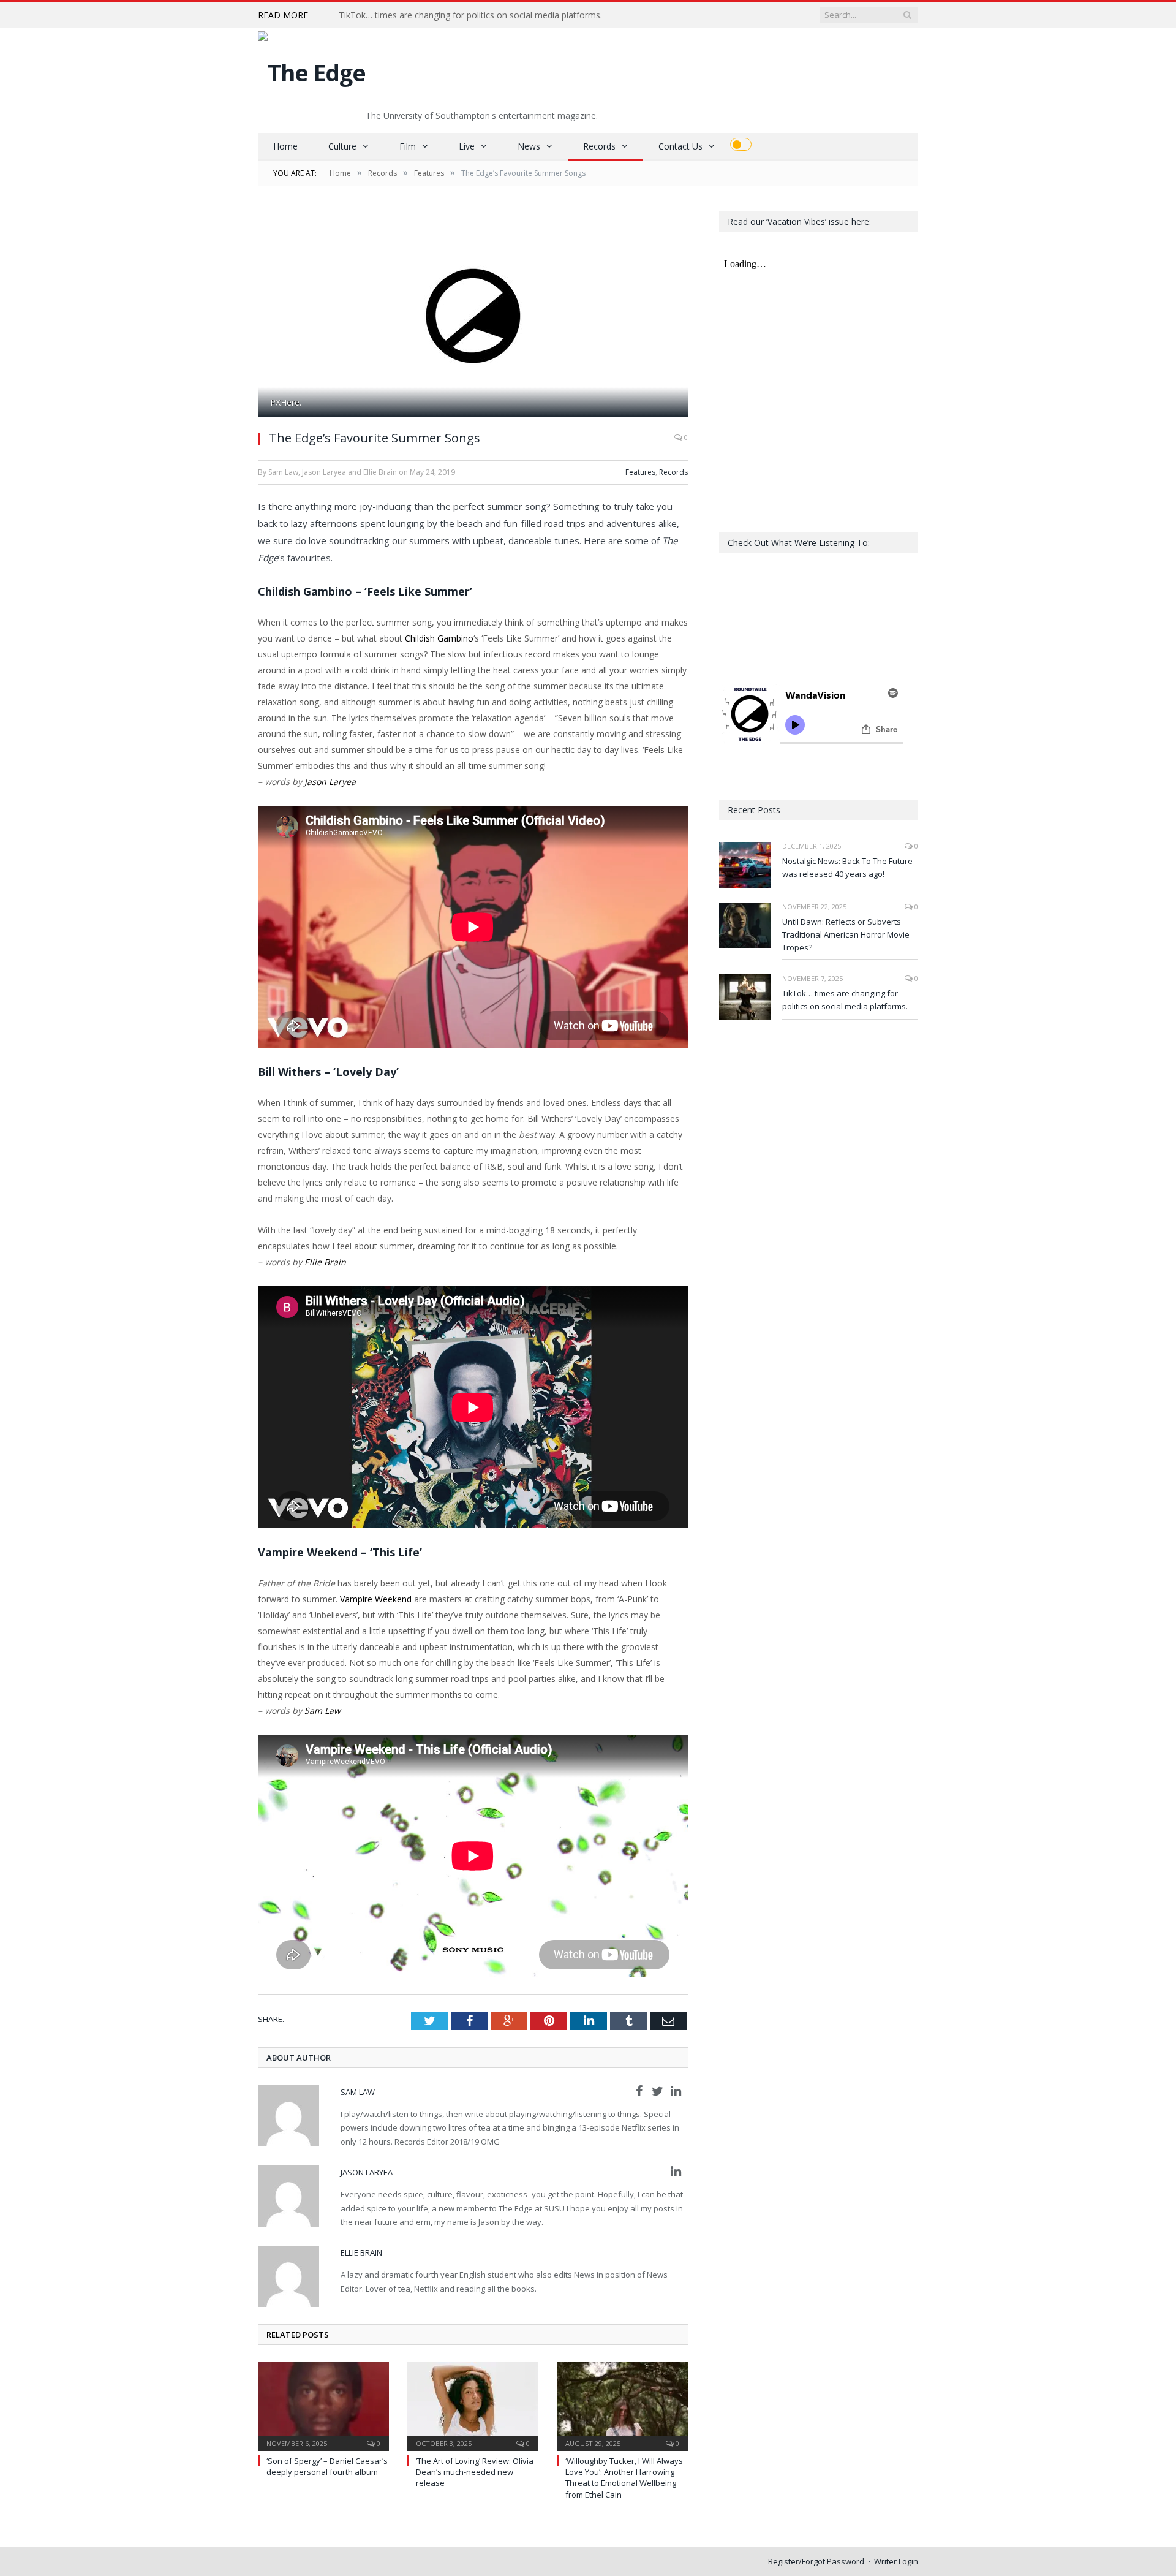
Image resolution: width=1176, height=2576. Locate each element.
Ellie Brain (325, 1262)
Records (599, 146)
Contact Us (680, 146)
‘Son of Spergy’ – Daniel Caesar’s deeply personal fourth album (327, 2466)
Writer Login (896, 2561)
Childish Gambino (439, 638)
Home (285, 146)
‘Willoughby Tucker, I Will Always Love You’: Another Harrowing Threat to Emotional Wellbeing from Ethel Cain (624, 2478)
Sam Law (322, 1710)
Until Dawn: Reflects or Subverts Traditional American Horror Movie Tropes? (846, 934)
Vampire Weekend (376, 1599)
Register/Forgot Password (816, 2561)
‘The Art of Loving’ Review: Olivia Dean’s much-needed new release (475, 2472)
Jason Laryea (330, 782)
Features (640, 472)
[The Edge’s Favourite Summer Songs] (473, 316)
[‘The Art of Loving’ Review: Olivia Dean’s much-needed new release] (473, 2405)
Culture (342, 146)
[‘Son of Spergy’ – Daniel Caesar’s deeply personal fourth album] (323, 2405)
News (529, 146)
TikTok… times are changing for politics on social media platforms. (470, 15)
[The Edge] (312, 70)
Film (408, 146)
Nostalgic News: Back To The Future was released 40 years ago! (847, 867)
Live (467, 146)
